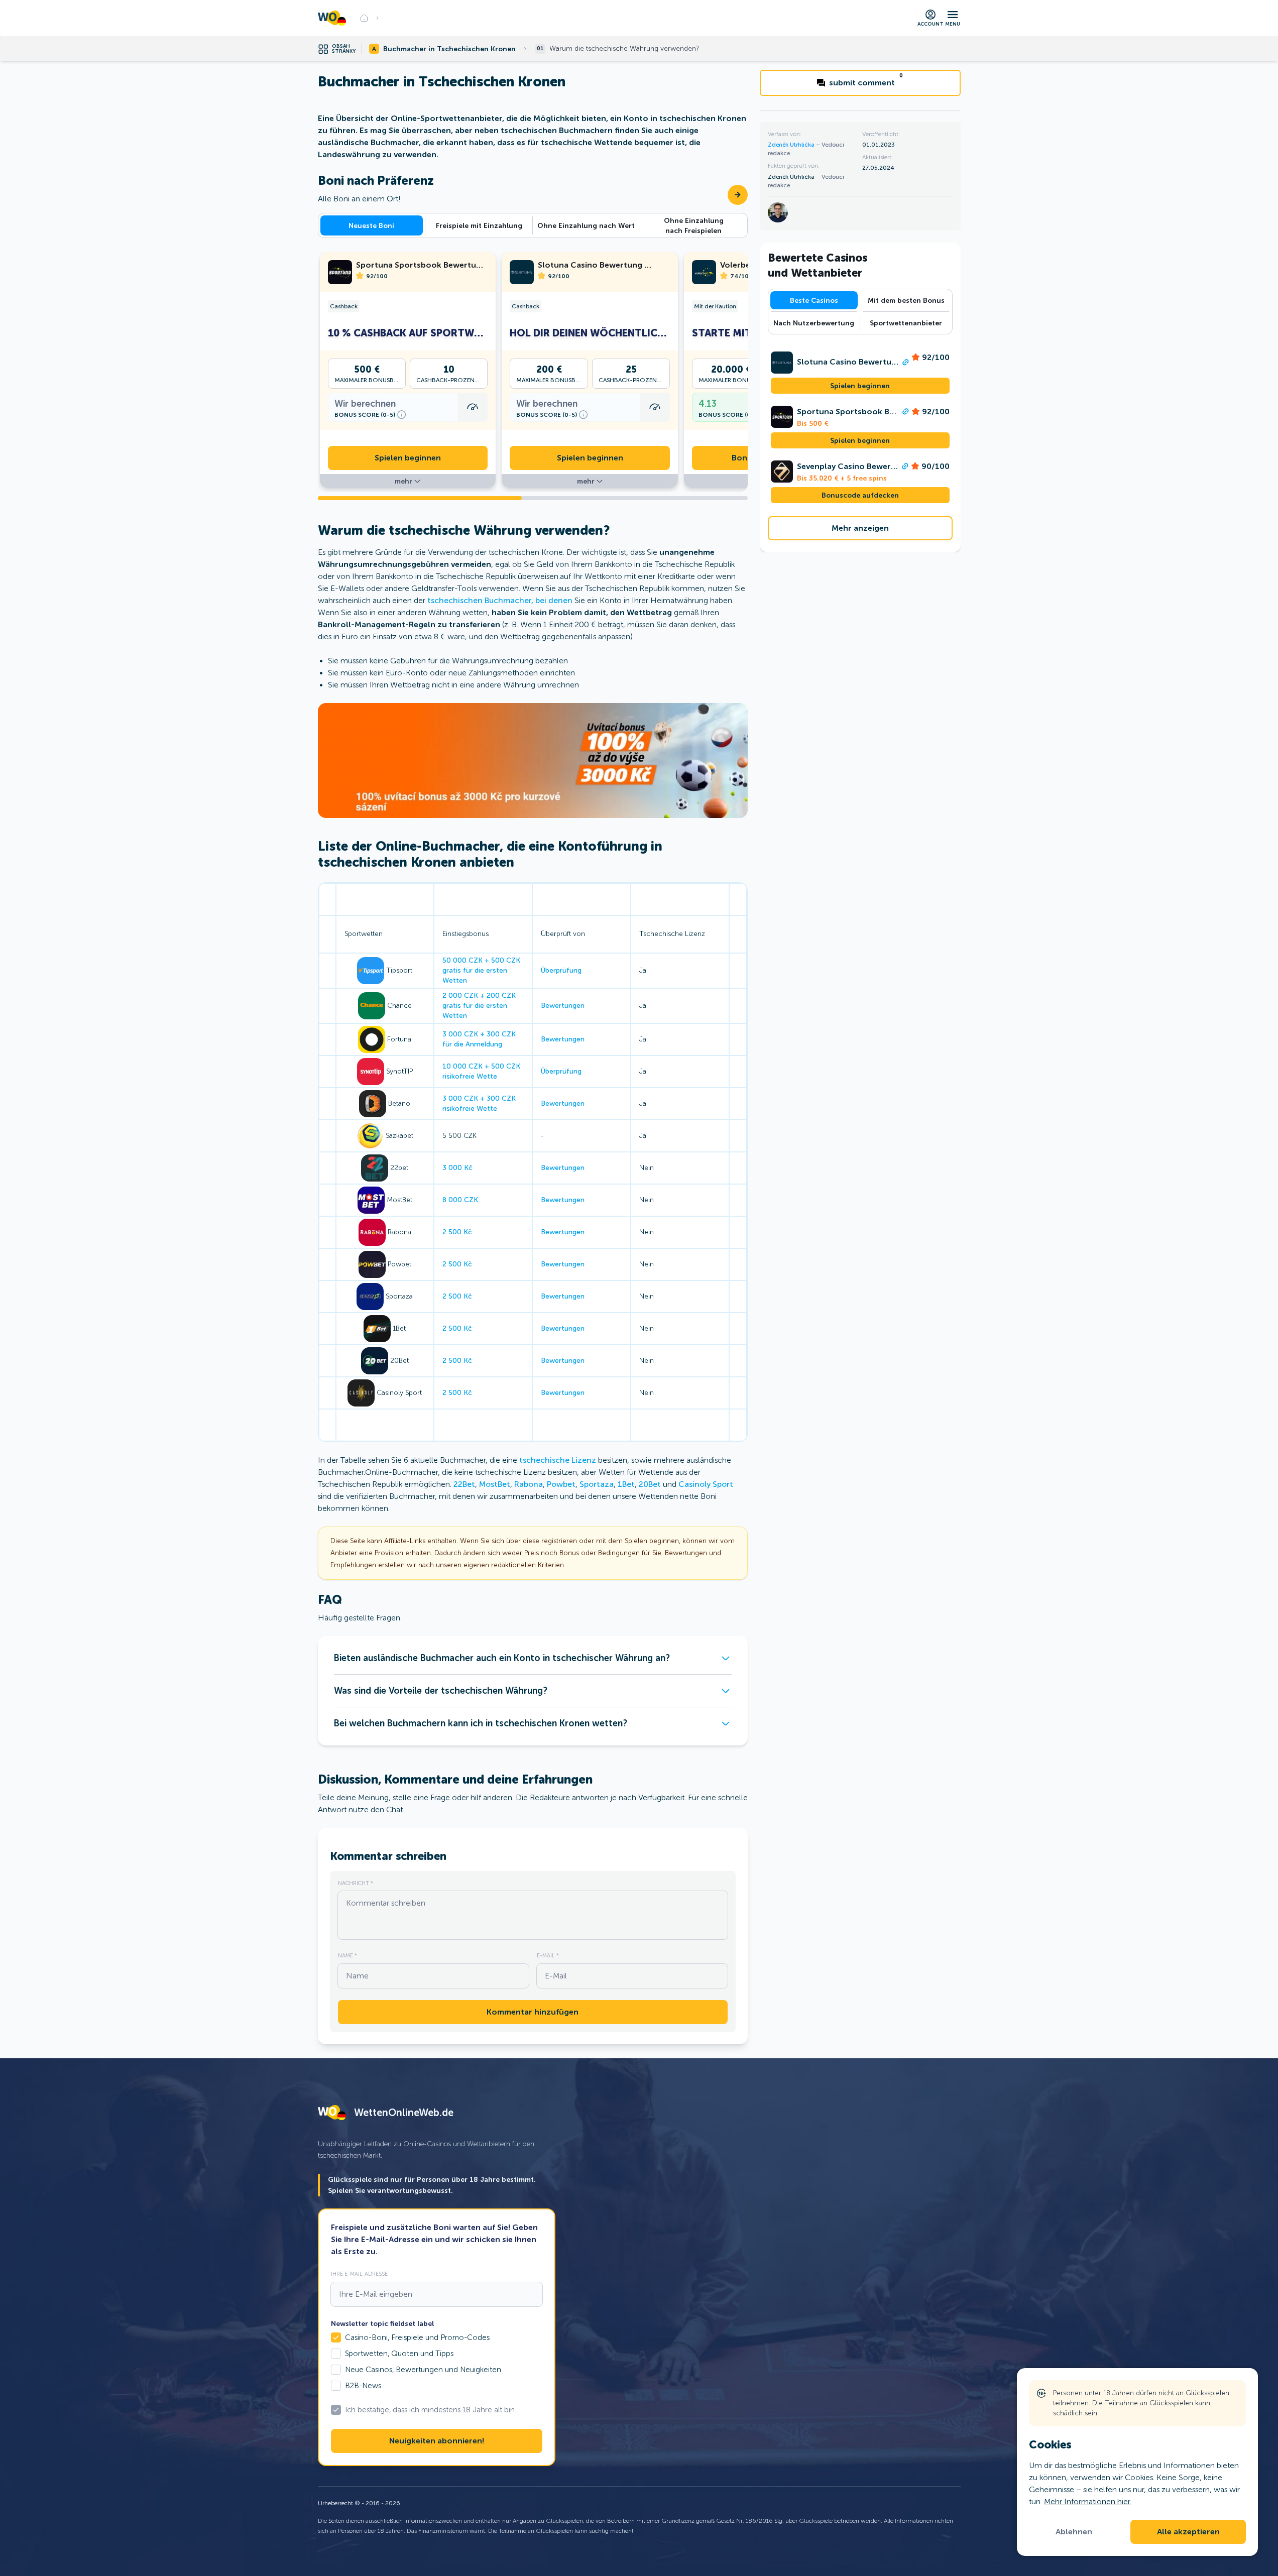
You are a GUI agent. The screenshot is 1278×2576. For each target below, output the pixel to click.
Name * (347, 1955)
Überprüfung (561, 970)
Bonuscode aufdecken (860, 495)
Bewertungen (563, 1006)
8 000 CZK (460, 1200)
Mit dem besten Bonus (906, 300)
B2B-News (363, 2386)
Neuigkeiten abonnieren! (437, 2441)
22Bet (464, 1484)
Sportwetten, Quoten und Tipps (399, 2354)
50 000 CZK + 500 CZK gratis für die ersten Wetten (481, 970)
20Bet (650, 1484)
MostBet (495, 1484)
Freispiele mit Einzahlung (479, 225)
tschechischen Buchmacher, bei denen (500, 600)
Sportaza (597, 1484)
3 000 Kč (457, 1168)
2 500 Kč (457, 1232)
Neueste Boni (371, 225)
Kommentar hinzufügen (533, 2012)
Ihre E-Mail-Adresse (359, 2274)
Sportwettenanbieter (906, 323)
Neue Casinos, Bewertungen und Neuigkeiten (423, 2370)
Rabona (529, 1484)
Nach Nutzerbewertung (814, 323)
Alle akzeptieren (1188, 2532)
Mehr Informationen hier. (1088, 2501)
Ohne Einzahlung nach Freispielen (694, 225)
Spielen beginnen (408, 458)
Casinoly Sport (706, 1484)
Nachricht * (356, 1883)
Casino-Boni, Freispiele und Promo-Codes (417, 2337)
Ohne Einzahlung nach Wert (586, 225)
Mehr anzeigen (860, 528)
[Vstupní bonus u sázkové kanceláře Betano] (533, 760)
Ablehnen (1074, 2532)
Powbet (561, 1484)
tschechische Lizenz (558, 1460)
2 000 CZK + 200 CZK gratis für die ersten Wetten (479, 1006)
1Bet (626, 1484)
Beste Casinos (814, 300)
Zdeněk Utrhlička (792, 145)
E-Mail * (548, 1955)
